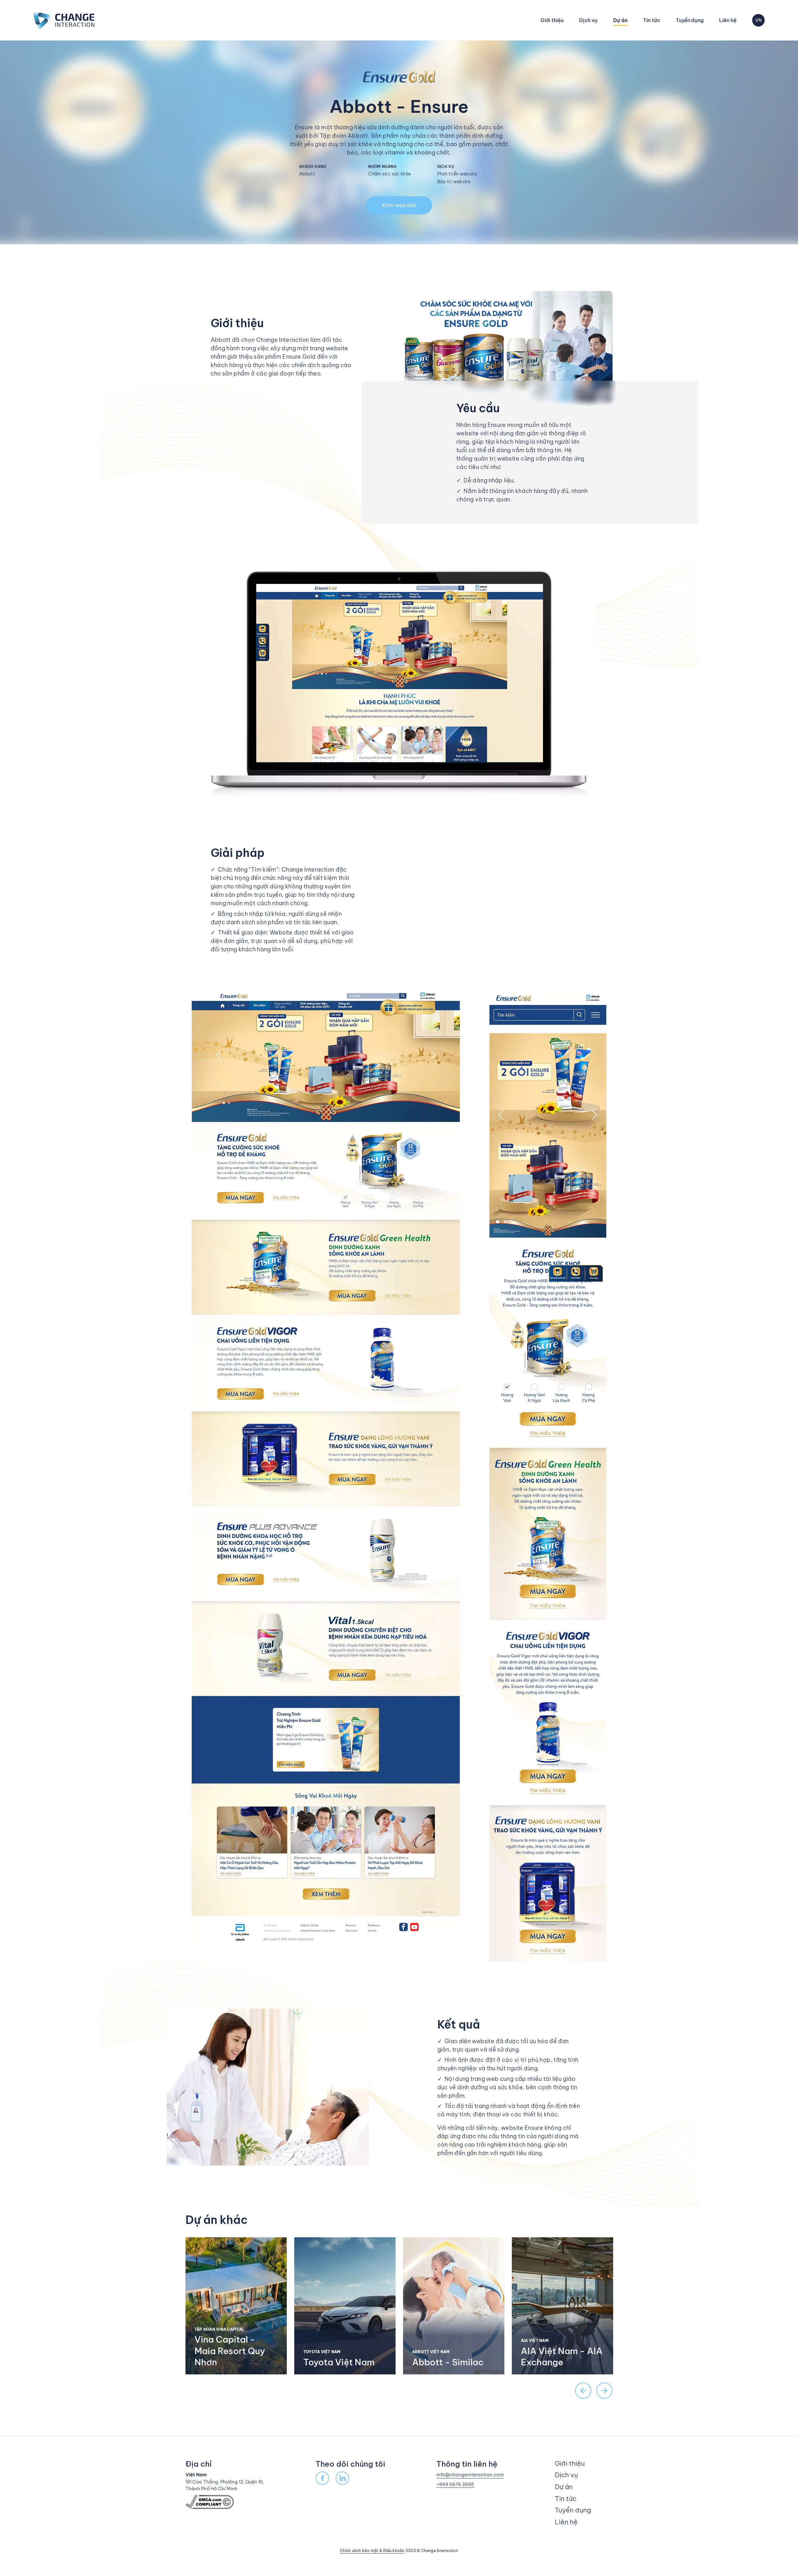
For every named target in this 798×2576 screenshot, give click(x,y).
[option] (236, 2306)
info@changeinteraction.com (470, 2475)
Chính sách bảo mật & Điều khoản (372, 2551)
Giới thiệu (552, 20)
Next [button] (604, 2391)
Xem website (399, 205)
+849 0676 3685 (455, 2484)
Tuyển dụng (690, 20)
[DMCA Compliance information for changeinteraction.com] (210, 2501)
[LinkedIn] (342, 2478)
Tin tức (652, 20)
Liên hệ (728, 20)
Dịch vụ (588, 20)
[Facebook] (322, 2478)
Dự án (620, 20)
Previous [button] (583, 2391)
